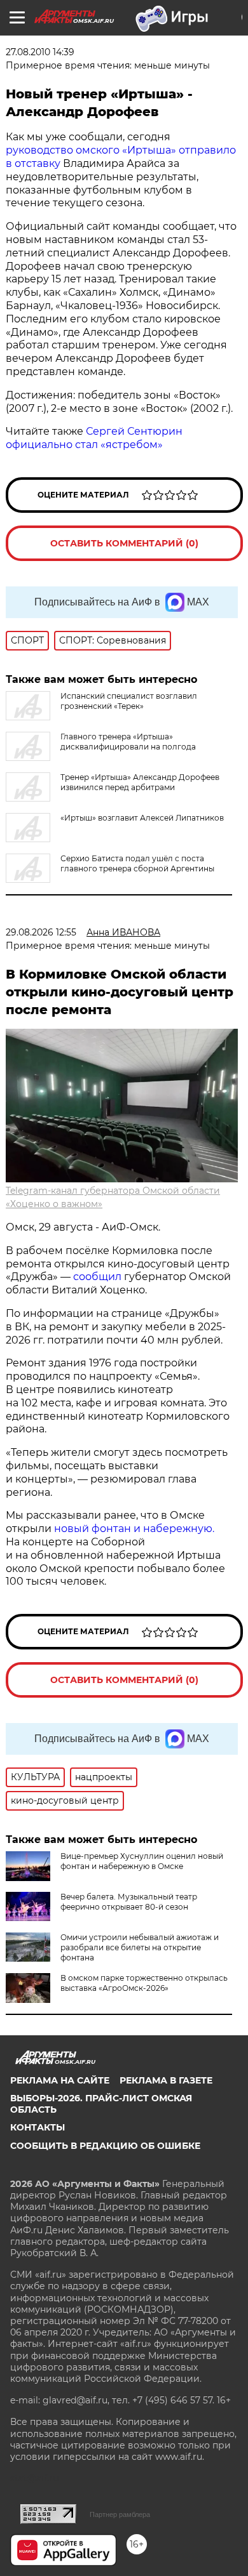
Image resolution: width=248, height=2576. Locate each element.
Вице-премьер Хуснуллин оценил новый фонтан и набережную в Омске (142, 1861)
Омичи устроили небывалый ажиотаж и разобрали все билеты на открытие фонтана (140, 1947)
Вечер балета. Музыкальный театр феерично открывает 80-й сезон (129, 1902)
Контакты (38, 2127)
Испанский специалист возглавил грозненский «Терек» (129, 701)
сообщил (97, 1277)
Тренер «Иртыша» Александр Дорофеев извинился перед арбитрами (140, 782)
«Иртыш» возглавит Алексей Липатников (142, 818)
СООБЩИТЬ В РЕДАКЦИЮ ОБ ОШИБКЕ (105, 2146)
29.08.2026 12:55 (41, 932)
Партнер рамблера (120, 2514)
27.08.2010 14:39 (40, 52)
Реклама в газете (166, 2080)
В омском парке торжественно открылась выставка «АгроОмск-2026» (144, 1983)
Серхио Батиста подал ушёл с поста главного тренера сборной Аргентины (137, 863)
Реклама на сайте (60, 2080)
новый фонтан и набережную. (134, 1529)
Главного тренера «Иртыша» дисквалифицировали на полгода (128, 742)
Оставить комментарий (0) (124, 543)
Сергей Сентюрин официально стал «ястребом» (94, 438)
